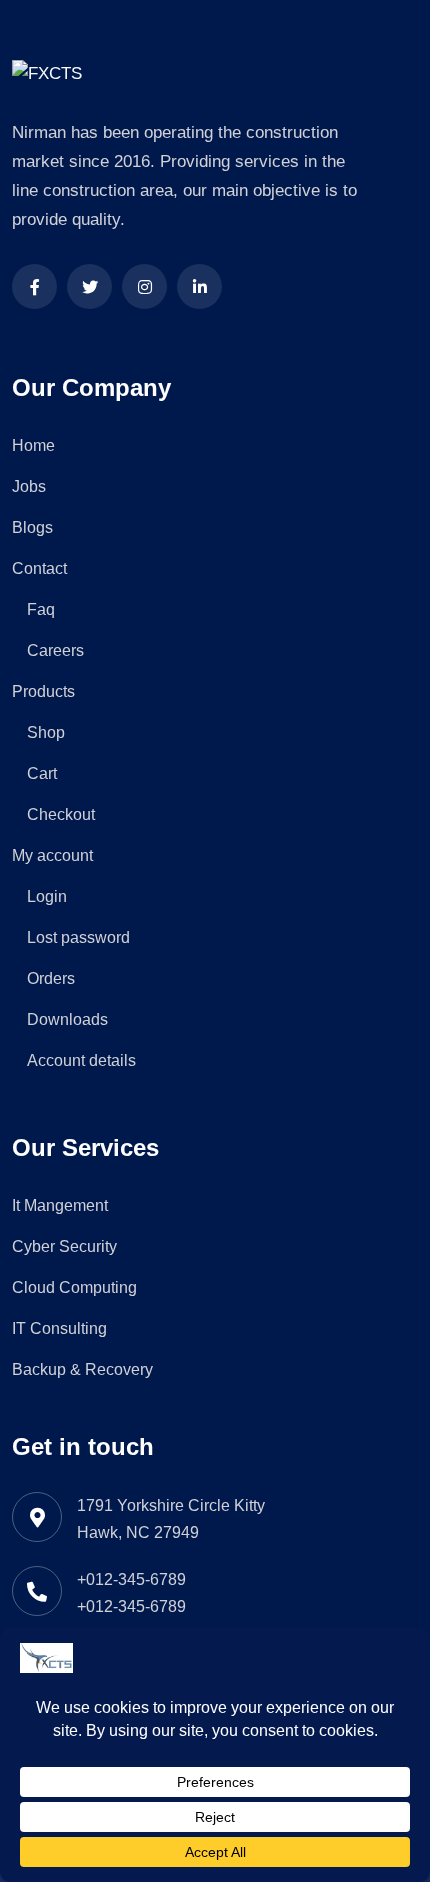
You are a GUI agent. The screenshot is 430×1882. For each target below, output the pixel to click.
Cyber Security (64, 1246)
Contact (39, 568)
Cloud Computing (74, 1287)
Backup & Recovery (82, 1369)
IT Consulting (59, 1328)
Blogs (32, 527)
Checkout (61, 814)
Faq (41, 609)
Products (43, 691)
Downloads (67, 1019)
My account (52, 855)
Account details (81, 1060)
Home (33, 445)
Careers (55, 650)
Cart (42, 773)
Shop (46, 732)
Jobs (29, 486)
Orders (51, 978)
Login (47, 896)
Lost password (78, 937)
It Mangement (60, 1205)
